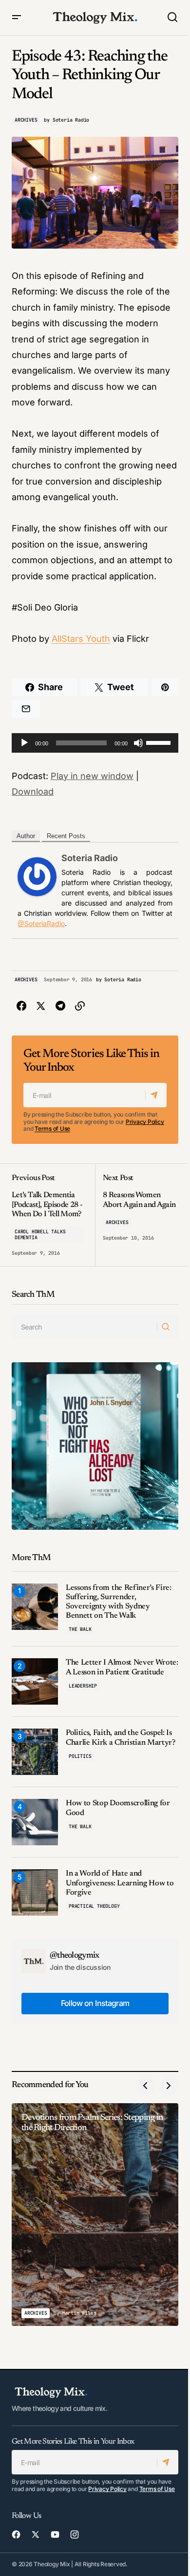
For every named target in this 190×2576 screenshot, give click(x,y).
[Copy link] (80, 1006)
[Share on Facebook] (21, 1006)
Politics (80, 1756)
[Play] (24, 743)
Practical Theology (94, 1906)
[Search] (167, 1327)
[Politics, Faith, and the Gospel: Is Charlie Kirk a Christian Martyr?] (35, 1752)
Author (26, 836)
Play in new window (92, 776)
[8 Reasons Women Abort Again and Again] (137, 1215)
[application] (95, 743)
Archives (26, 120)
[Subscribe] (156, 1095)
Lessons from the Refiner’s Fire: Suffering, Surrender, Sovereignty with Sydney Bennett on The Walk (119, 1602)
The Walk (80, 1629)
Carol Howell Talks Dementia (40, 1235)
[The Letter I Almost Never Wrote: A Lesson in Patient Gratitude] (35, 1681)
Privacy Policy (145, 1122)
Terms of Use (52, 1129)
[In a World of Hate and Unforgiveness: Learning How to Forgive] (35, 1892)
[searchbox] (85, 1327)
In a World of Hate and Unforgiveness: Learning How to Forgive (120, 1883)
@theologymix (75, 1956)
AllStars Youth (81, 639)
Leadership (83, 1686)
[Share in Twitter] (41, 1006)
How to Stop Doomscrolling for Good (118, 1808)
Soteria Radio (90, 858)
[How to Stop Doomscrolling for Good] (35, 1822)
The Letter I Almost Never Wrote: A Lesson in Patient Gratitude (122, 1667)
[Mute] (138, 743)
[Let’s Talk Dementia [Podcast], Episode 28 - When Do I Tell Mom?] (53, 1215)
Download (33, 792)
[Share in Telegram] (60, 1006)
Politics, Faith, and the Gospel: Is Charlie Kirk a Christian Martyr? (121, 1738)
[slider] (160, 742)
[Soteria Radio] (37, 876)
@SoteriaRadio (41, 923)
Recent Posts (66, 836)
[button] (17, 18)
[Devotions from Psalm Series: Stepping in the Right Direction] (95, 2215)
